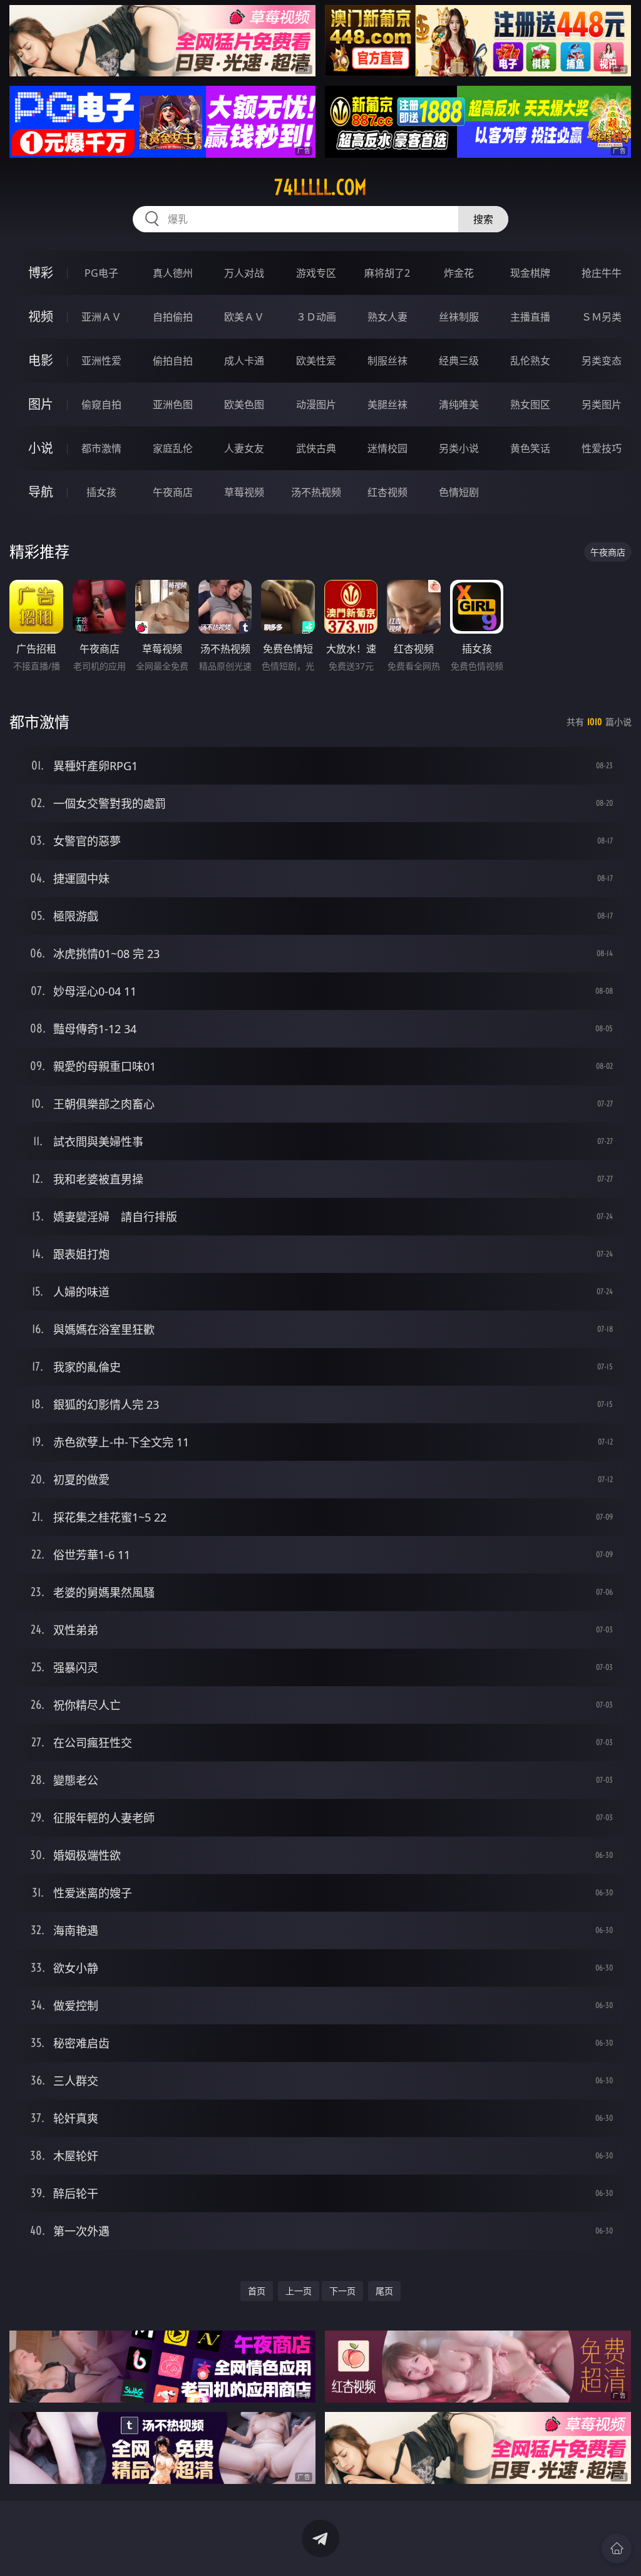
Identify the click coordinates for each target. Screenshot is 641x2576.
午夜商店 (173, 492)
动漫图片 (316, 404)
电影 (41, 360)
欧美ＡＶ (244, 317)
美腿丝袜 (387, 404)
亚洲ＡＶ (101, 317)
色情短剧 (459, 492)
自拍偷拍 (173, 317)
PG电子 (101, 273)
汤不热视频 (316, 492)
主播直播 (530, 317)
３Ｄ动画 (316, 317)
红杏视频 (387, 492)
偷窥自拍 (101, 404)
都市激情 (101, 448)
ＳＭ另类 (602, 317)
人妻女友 (244, 448)
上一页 (299, 2291)
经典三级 (459, 361)
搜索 (483, 219)
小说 (41, 448)
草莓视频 (244, 492)
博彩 (41, 273)
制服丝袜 (387, 361)
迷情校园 (387, 448)
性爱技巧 (602, 448)
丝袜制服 (459, 317)
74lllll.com (320, 187)
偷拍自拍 (173, 361)
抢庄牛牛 (602, 273)
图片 (41, 404)
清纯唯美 (459, 404)
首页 (257, 2291)
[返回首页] (617, 2548)
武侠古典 (316, 448)
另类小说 (459, 448)
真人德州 (173, 273)
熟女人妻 (387, 317)
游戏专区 (316, 273)
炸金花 (459, 273)
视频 (41, 317)
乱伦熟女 (530, 361)
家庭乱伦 (173, 448)
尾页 (384, 2291)
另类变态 (602, 361)
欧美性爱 (316, 361)
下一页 (342, 2291)
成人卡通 (244, 361)
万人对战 (244, 273)
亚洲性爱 (101, 361)
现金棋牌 (530, 273)
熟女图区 (530, 404)
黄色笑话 (530, 448)
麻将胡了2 (387, 273)
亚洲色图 (173, 404)
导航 (41, 492)
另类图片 (602, 404)
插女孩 (101, 492)
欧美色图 (244, 404)
